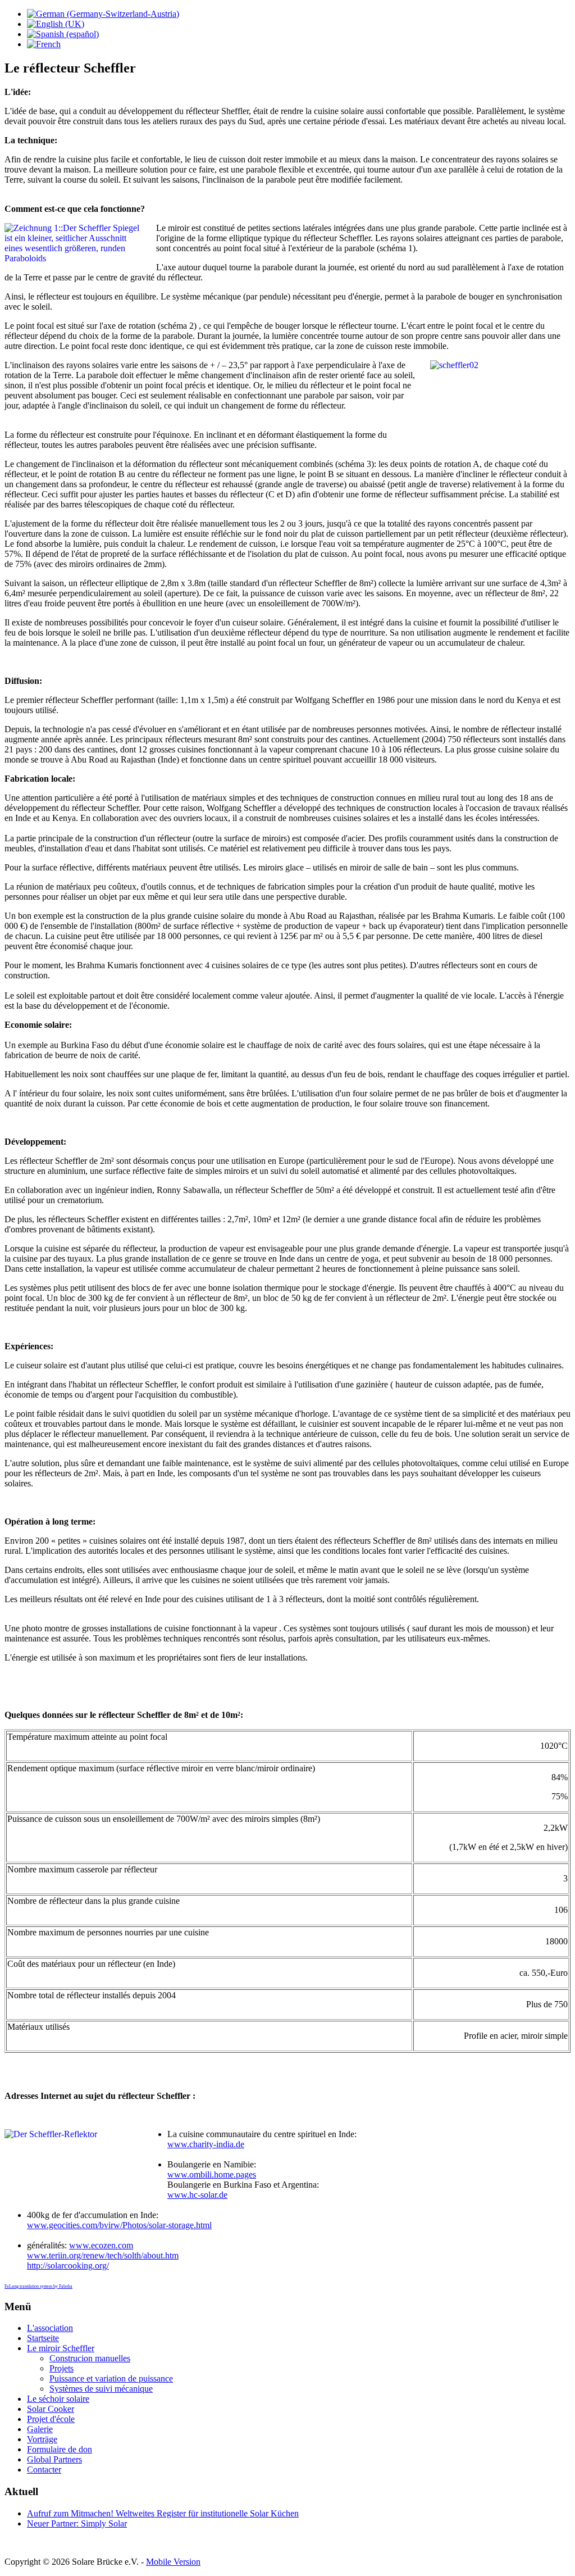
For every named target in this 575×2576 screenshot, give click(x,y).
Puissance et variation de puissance (111, 2378)
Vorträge (42, 2439)
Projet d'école (51, 2419)
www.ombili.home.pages (212, 2174)
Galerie (40, 2429)
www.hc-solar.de (197, 2195)
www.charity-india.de (206, 2144)
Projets (61, 2368)
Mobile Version (173, 2562)
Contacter (44, 2470)
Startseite (43, 2338)
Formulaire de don (60, 2449)
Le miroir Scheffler (61, 2348)
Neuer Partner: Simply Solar (77, 2523)
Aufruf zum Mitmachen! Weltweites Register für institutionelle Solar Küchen (163, 2513)
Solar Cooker (51, 2409)
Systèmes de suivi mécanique (101, 2389)
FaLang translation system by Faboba (38, 2286)
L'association (50, 2328)
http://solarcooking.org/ (68, 2266)
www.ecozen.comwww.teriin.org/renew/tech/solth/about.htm (103, 2250)
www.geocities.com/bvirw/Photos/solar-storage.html (119, 2225)
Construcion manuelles (90, 2358)
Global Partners (54, 2459)
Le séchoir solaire (58, 2399)
